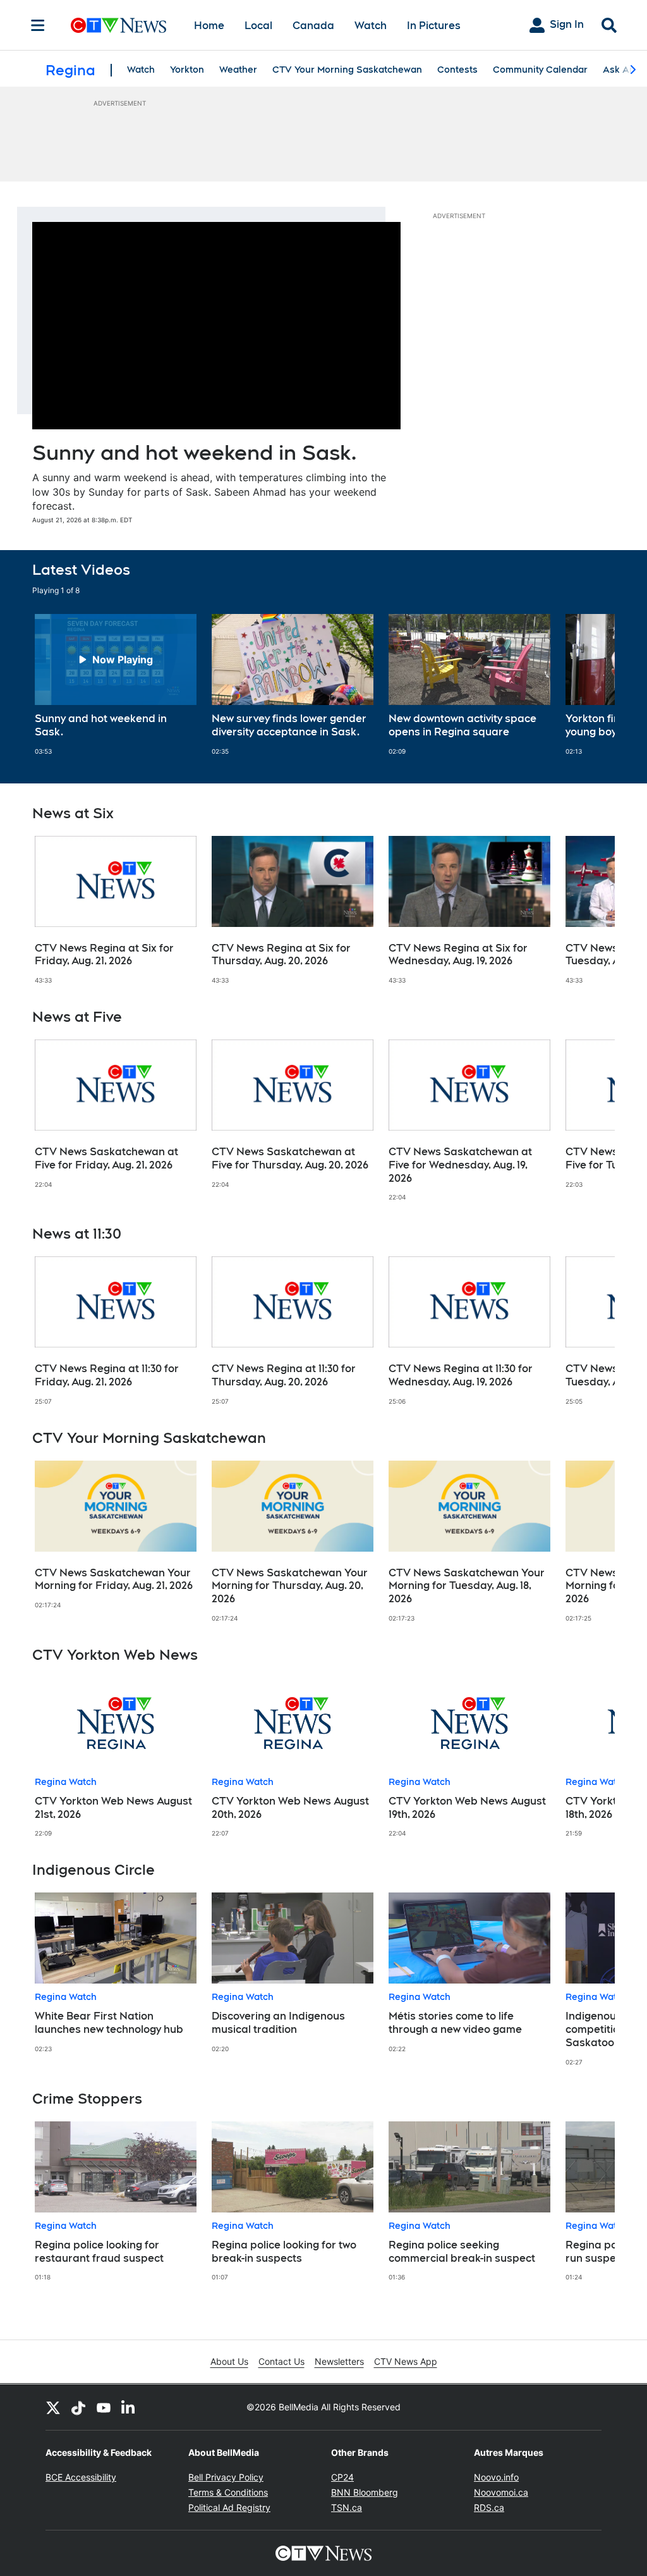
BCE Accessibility (81, 2477)
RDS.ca (489, 2507)
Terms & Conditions (228, 2492)
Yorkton (187, 70)
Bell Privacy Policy (226, 2477)
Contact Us (281, 2361)
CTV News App (406, 2361)
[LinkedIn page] (129, 2407)
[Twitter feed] (53, 2407)
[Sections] (38, 25)
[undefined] (116, 685)
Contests (457, 70)
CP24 (342, 2477)
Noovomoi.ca (501, 2492)
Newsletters (339, 2361)
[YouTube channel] (104, 2407)
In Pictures (434, 26)
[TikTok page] (78, 2407)
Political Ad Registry (229, 2507)
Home (209, 26)
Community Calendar (540, 70)
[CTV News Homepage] (118, 25)
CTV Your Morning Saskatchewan (347, 70)
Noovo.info (496, 2477)
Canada (313, 26)
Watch (371, 26)
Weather (238, 70)
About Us (229, 2361)
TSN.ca (347, 2507)
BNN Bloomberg (365, 2492)
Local (258, 26)
